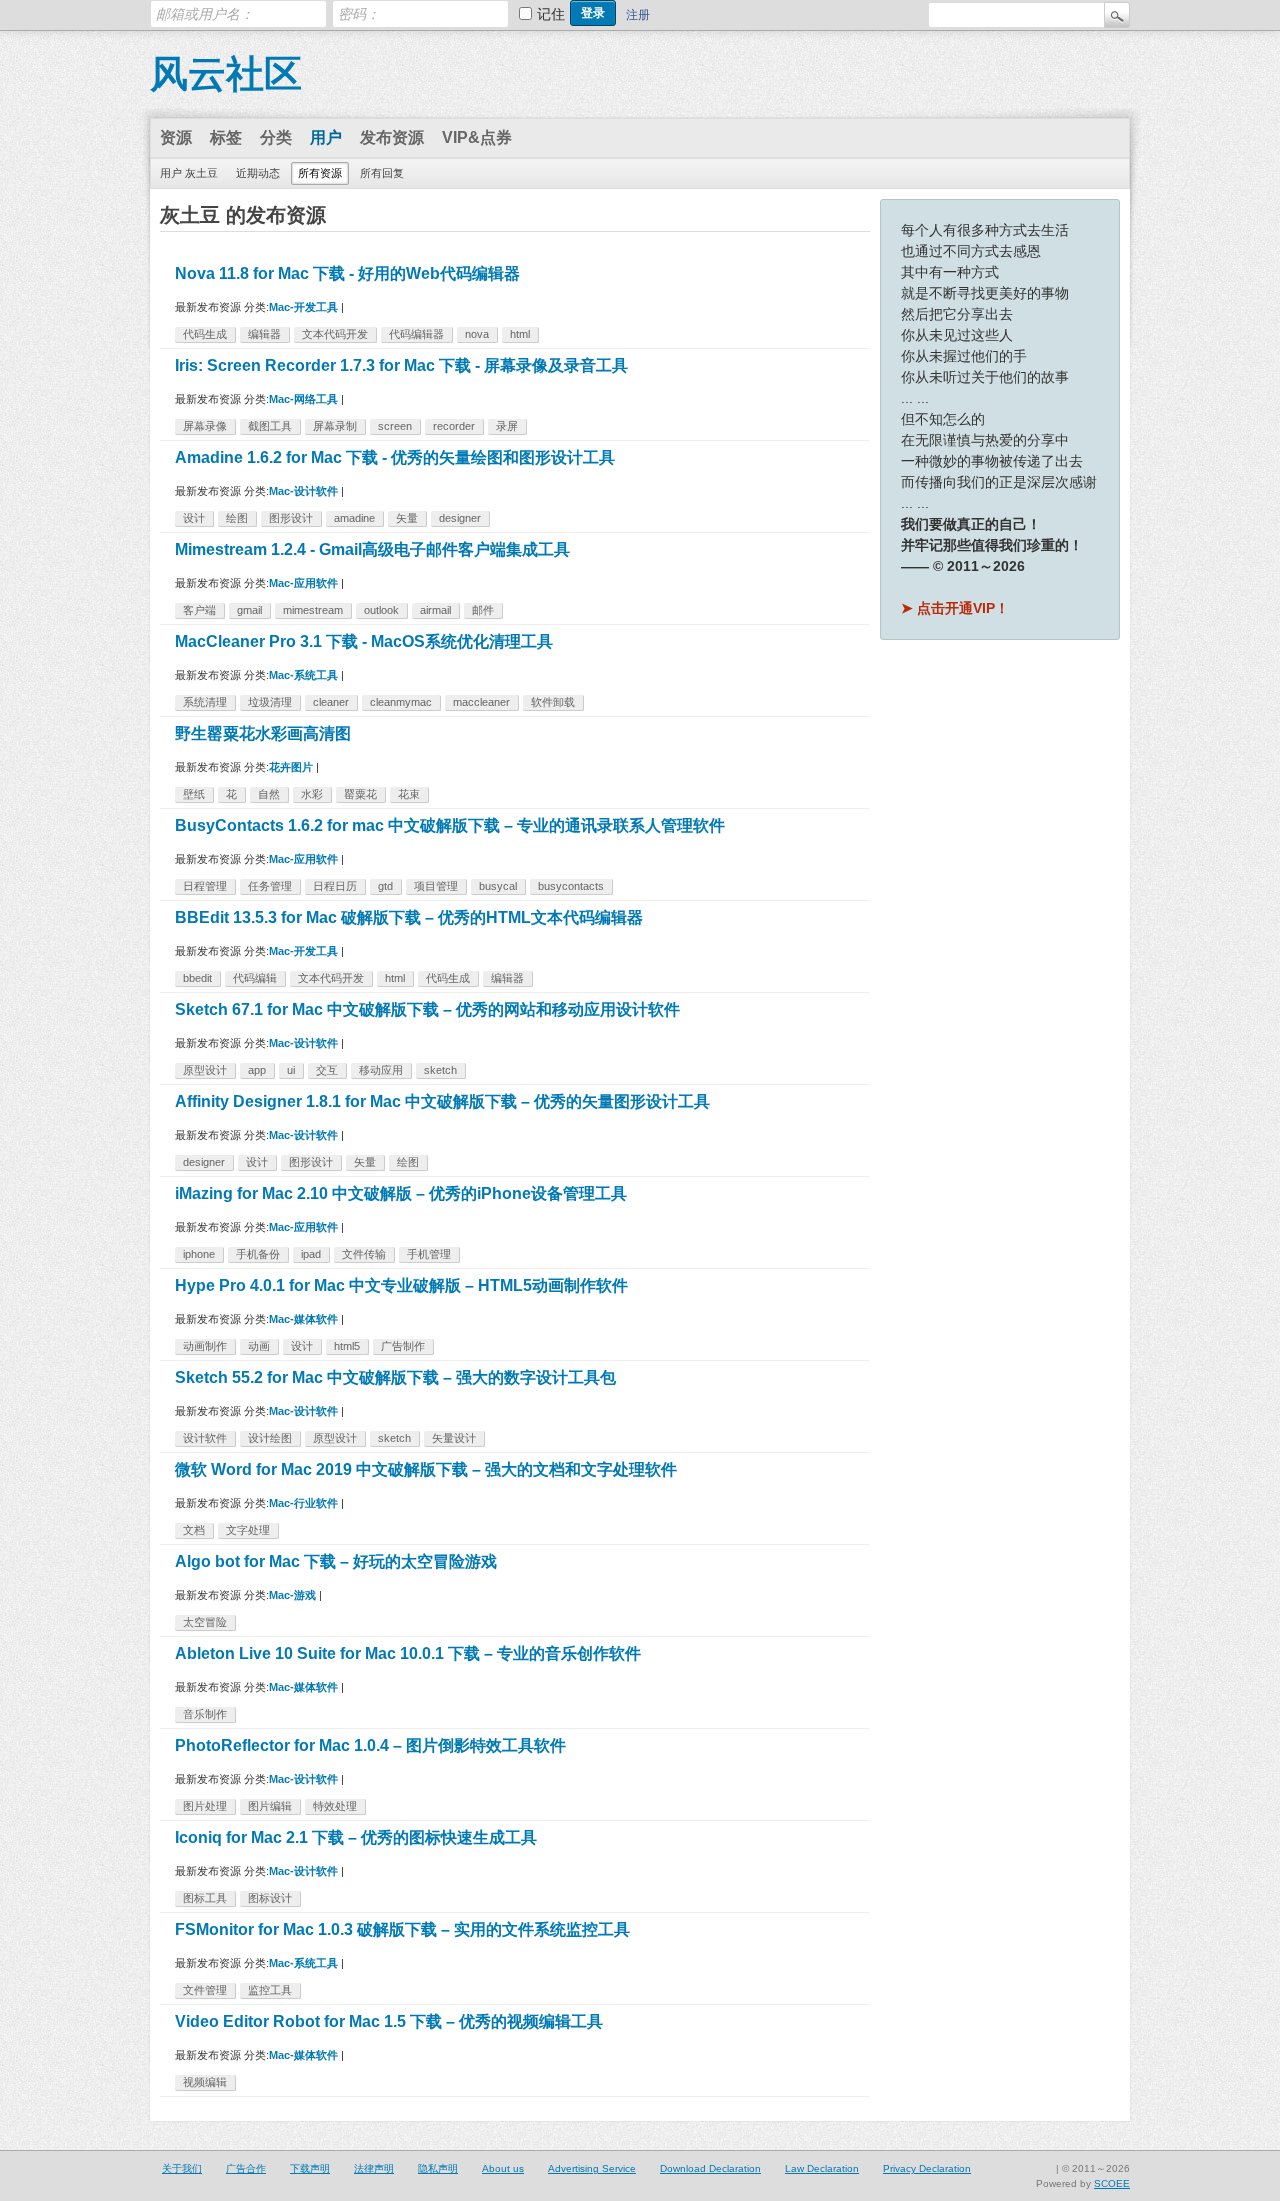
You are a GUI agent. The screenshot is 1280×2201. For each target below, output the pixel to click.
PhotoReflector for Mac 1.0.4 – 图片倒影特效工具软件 (370, 1745)
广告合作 (246, 2168)
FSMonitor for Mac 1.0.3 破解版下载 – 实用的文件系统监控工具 (402, 1929)
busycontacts (571, 886)
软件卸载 (553, 702)
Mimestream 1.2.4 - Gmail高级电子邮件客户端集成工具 (372, 549)
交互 (327, 1070)
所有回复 (382, 173)
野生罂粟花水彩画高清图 (263, 733)
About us (503, 2168)
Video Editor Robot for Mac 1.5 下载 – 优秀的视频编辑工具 (389, 2021)
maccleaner (481, 702)
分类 (276, 137)
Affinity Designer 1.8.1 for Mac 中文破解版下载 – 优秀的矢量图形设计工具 (442, 1101)
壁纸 (194, 794)
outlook (381, 610)
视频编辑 (205, 2082)
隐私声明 (438, 2168)
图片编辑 (270, 1806)
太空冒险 (205, 1622)
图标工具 (205, 1898)
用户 (326, 137)
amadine (354, 518)
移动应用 (381, 1070)
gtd (385, 886)
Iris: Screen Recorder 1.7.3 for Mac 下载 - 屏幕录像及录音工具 (401, 365)
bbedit (197, 978)
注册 (638, 15)
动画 (259, 1346)
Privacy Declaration (927, 2168)
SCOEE (1112, 2183)
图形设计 (291, 518)
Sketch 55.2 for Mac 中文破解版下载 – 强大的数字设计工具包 (395, 1377)
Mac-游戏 (292, 1595)
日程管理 (205, 886)
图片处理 (205, 1806)
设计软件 (205, 1438)
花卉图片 (291, 767)
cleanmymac (401, 702)
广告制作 (403, 1346)
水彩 (312, 794)
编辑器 (264, 334)
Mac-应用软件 (303, 583)
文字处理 (248, 1530)
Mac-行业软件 (303, 1503)
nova (477, 334)
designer (460, 518)
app (257, 1070)
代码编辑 (255, 978)
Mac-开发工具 (303, 307)
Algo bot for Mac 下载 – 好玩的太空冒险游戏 (336, 1561)
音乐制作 (205, 1714)
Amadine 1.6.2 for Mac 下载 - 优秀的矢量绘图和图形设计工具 (395, 457)
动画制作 (205, 1346)
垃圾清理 (270, 702)
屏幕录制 (335, 426)
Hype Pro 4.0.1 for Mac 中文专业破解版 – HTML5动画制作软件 (401, 1285)
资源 (176, 137)
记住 (551, 14)
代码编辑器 (416, 334)
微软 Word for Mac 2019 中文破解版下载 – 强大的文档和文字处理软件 (426, 1469)
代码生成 (205, 334)
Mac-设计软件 (303, 491)
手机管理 (429, 1254)
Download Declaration (710, 2168)
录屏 (507, 426)
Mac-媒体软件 (303, 1319)
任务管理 (270, 886)
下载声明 (310, 2168)
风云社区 (226, 74)
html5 (347, 1346)
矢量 (407, 518)
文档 (194, 1530)
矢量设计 (454, 1438)
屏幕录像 (205, 426)
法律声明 (374, 2168)
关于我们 (182, 2168)
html (520, 334)
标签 (226, 137)
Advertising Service (592, 2168)
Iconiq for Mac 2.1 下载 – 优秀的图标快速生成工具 (356, 1837)
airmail (435, 610)
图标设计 (270, 1898)
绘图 (237, 518)
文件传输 (364, 1254)
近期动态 (258, 173)
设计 (194, 518)
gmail (249, 610)
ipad (311, 1254)
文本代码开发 (335, 334)
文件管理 (205, 1990)
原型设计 (205, 1070)
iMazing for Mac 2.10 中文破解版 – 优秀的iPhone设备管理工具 (401, 1193)
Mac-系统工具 (303, 675)
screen (395, 426)
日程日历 (335, 886)
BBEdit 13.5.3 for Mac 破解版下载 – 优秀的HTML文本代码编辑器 (409, 917)
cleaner (331, 702)
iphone (199, 1254)
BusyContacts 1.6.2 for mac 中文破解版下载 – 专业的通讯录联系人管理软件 (450, 825)
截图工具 (270, 426)
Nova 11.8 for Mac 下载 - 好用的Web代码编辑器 (347, 273)
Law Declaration (822, 2168)
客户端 (199, 610)
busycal (498, 886)
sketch (440, 1070)
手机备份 (258, 1254)
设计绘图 (270, 1438)
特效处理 (335, 1806)
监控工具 (270, 1990)
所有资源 (320, 173)
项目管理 (436, 886)
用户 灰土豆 (189, 173)
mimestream (313, 610)
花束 (409, 794)
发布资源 (392, 137)
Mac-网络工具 (303, 399)
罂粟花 (360, 794)
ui (291, 1070)
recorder (454, 426)
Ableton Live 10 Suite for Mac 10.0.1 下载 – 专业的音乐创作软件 (408, 1653)
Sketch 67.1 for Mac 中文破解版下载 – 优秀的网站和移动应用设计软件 (427, 1009)
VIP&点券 (477, 137)
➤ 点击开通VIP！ (955, 608)
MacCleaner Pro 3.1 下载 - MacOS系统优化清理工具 (364, 641)
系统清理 (205, 702)
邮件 (483, 610)
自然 (269, 794)
